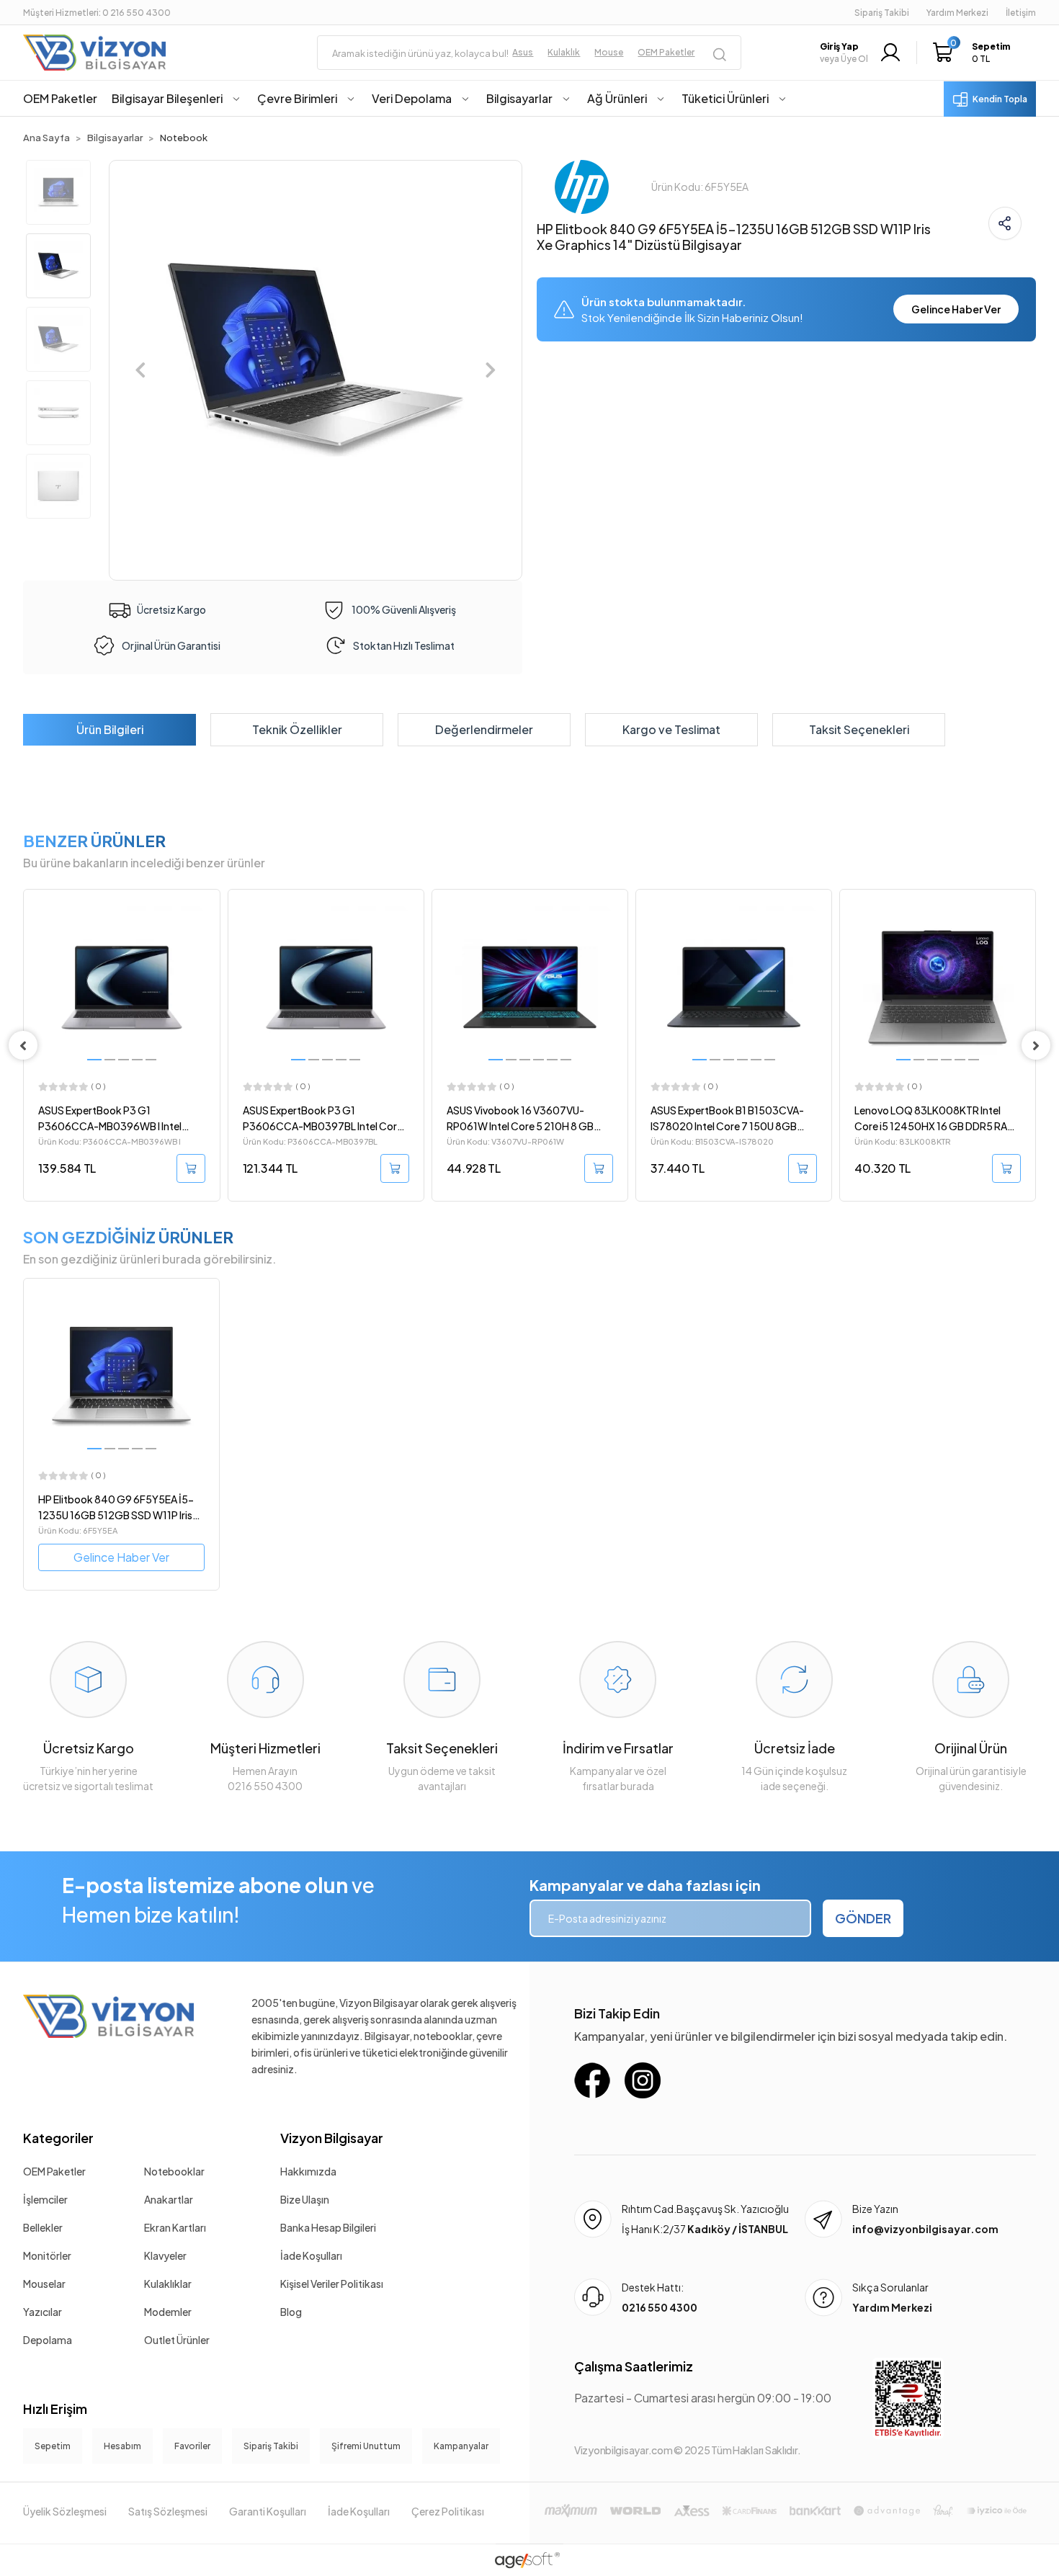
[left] (23, 1045)
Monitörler (47, 2255)
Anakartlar (169, 2199)
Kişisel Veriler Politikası (332, 2284)
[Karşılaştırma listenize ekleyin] (208, 939)
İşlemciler (45, 2199)
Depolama (48, 2340)
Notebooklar (174, 2171)
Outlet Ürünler (177, 2340)
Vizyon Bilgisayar (332, 2138)
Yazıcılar (43, 2312)
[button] (975, 53)
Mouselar (44, 2284)
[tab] (110, 730)
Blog (291, 2312)
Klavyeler (165, 2255)
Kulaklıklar (168, 2284)
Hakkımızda (308, 2171)
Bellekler (43, 2227)
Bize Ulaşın (305, 2199)
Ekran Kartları (175, 2227)
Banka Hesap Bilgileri (328, 2227)
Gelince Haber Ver (956, 309)
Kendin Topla (1000, 99)
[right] (1036, 1045)
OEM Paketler (54, 2171)
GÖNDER (863, 1918)
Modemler (168, 2312)
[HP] (582, 185)
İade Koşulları (311, 2255)
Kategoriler (58, 2138)
